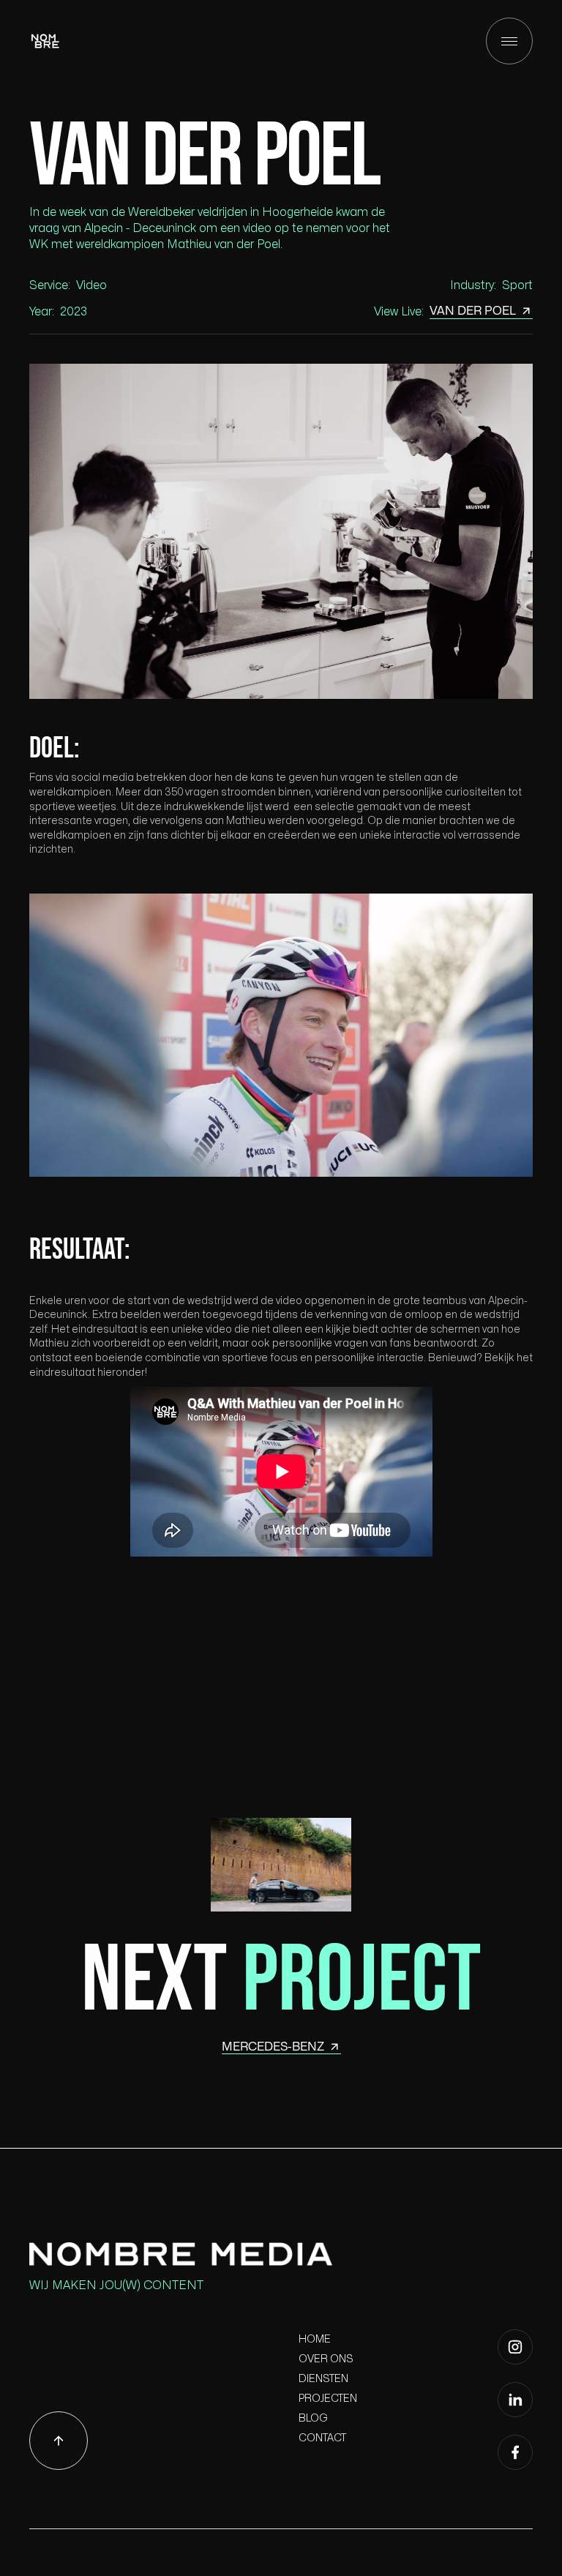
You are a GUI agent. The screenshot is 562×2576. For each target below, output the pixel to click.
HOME (315, 2339)
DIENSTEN (323, 2379)
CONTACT (322, 2438)
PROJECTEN (328, 2399)
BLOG (313, 2418)
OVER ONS (326, 2359)
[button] (509, 41)
